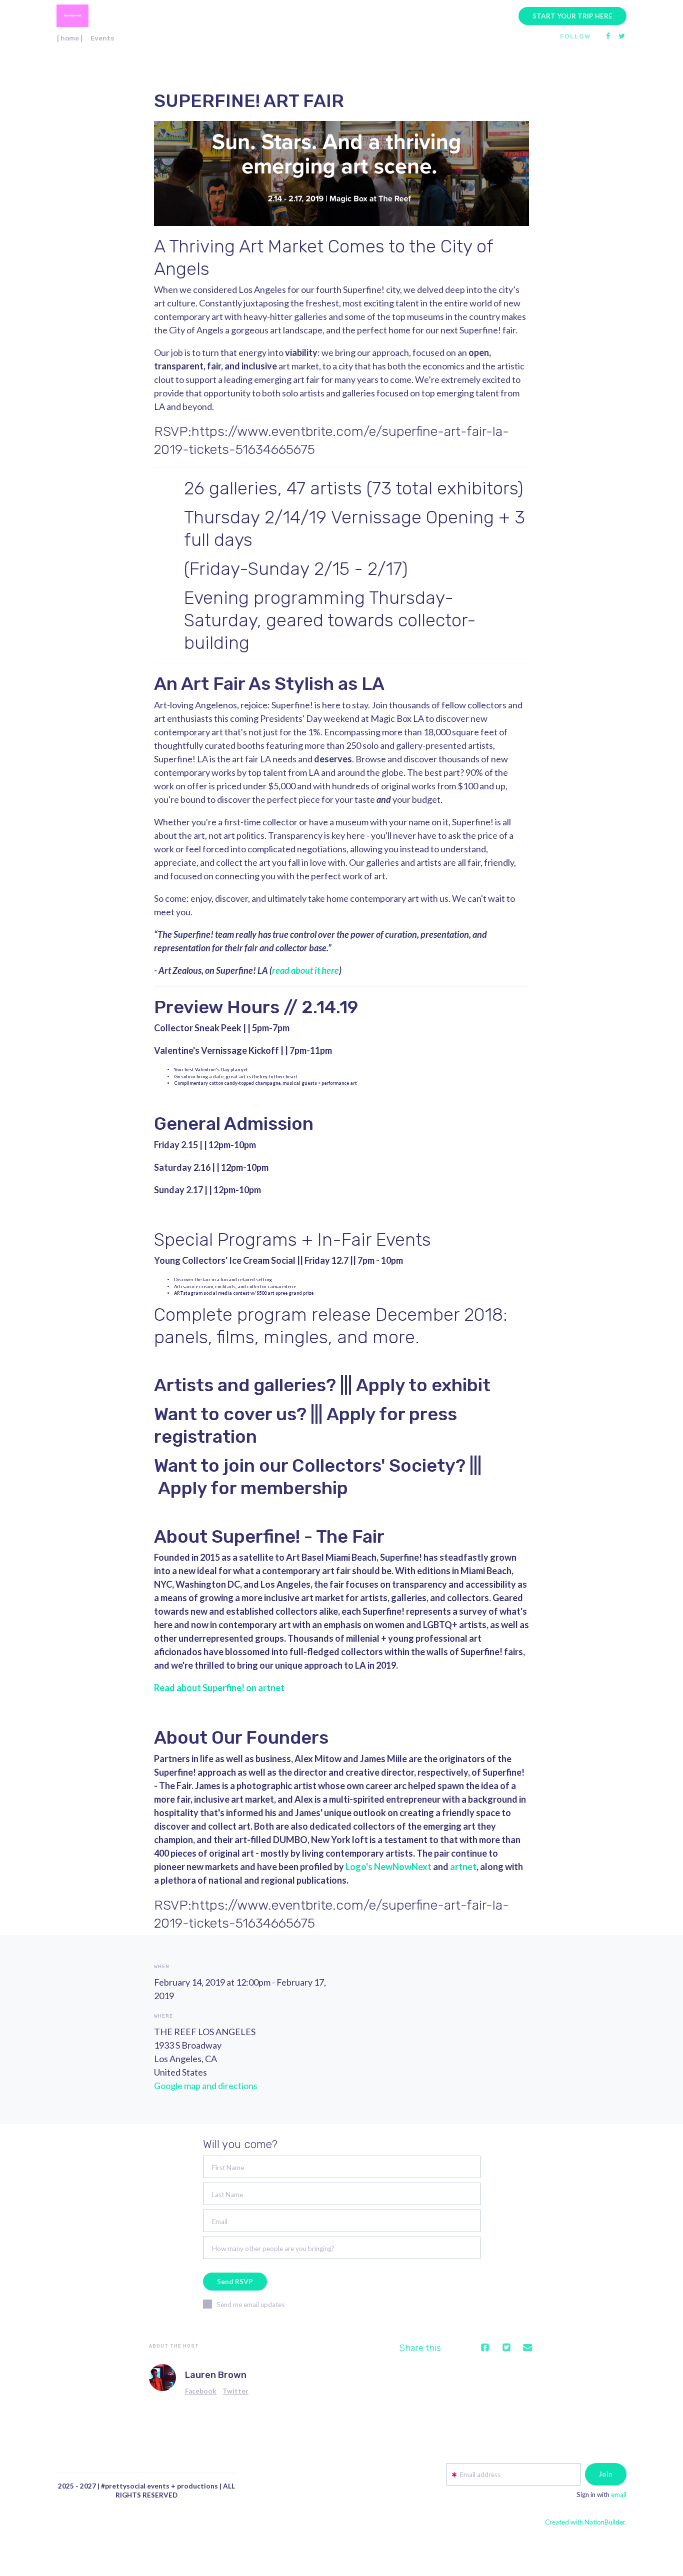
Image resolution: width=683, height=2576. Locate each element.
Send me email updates (250, 2305)
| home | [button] (70, 38)
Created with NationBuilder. (586, 2522)
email (619, 2495)
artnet (463, 1867)
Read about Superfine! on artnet (219, 1688)
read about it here (305, 970)
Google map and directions (206, 2086)
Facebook (201, 2391)
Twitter (235, 2391)
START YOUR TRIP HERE (572, 16)
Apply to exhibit (423, 1385)
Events (102, 38)
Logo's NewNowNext (388, 1867)
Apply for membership (253, 1488)
